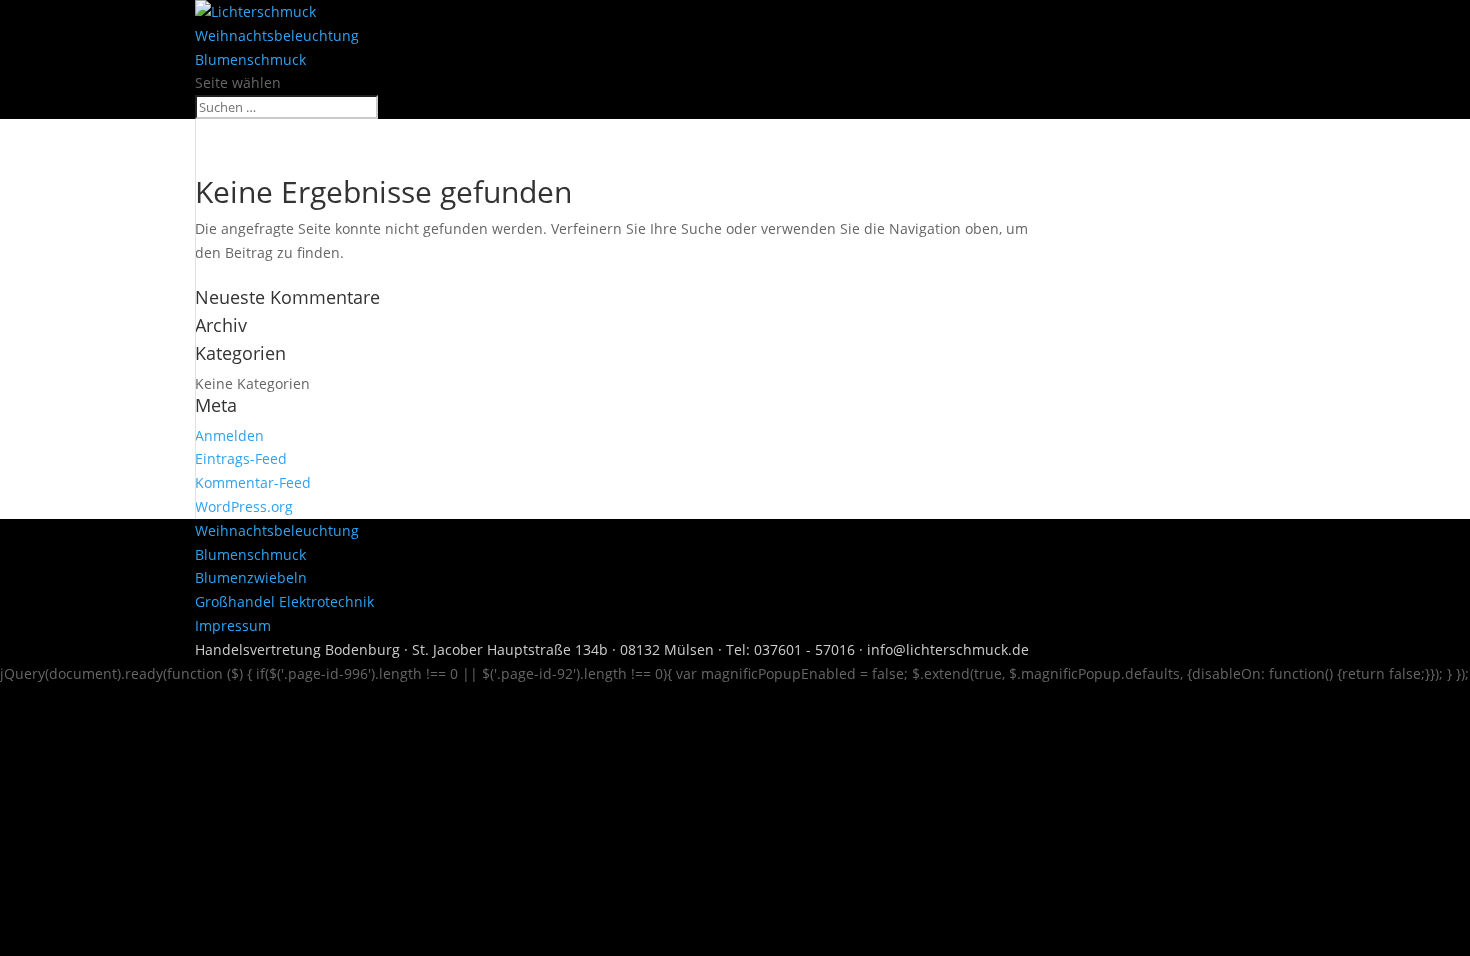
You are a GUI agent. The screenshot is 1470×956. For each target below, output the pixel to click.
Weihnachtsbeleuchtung (277, 35)
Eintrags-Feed (241, 458)
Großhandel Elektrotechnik (284, 601)
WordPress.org (244, 506)
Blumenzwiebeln (251, 577)
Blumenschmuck (250, 59)
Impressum (233, 625)
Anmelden (229, 435)
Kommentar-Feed (253, 482)
